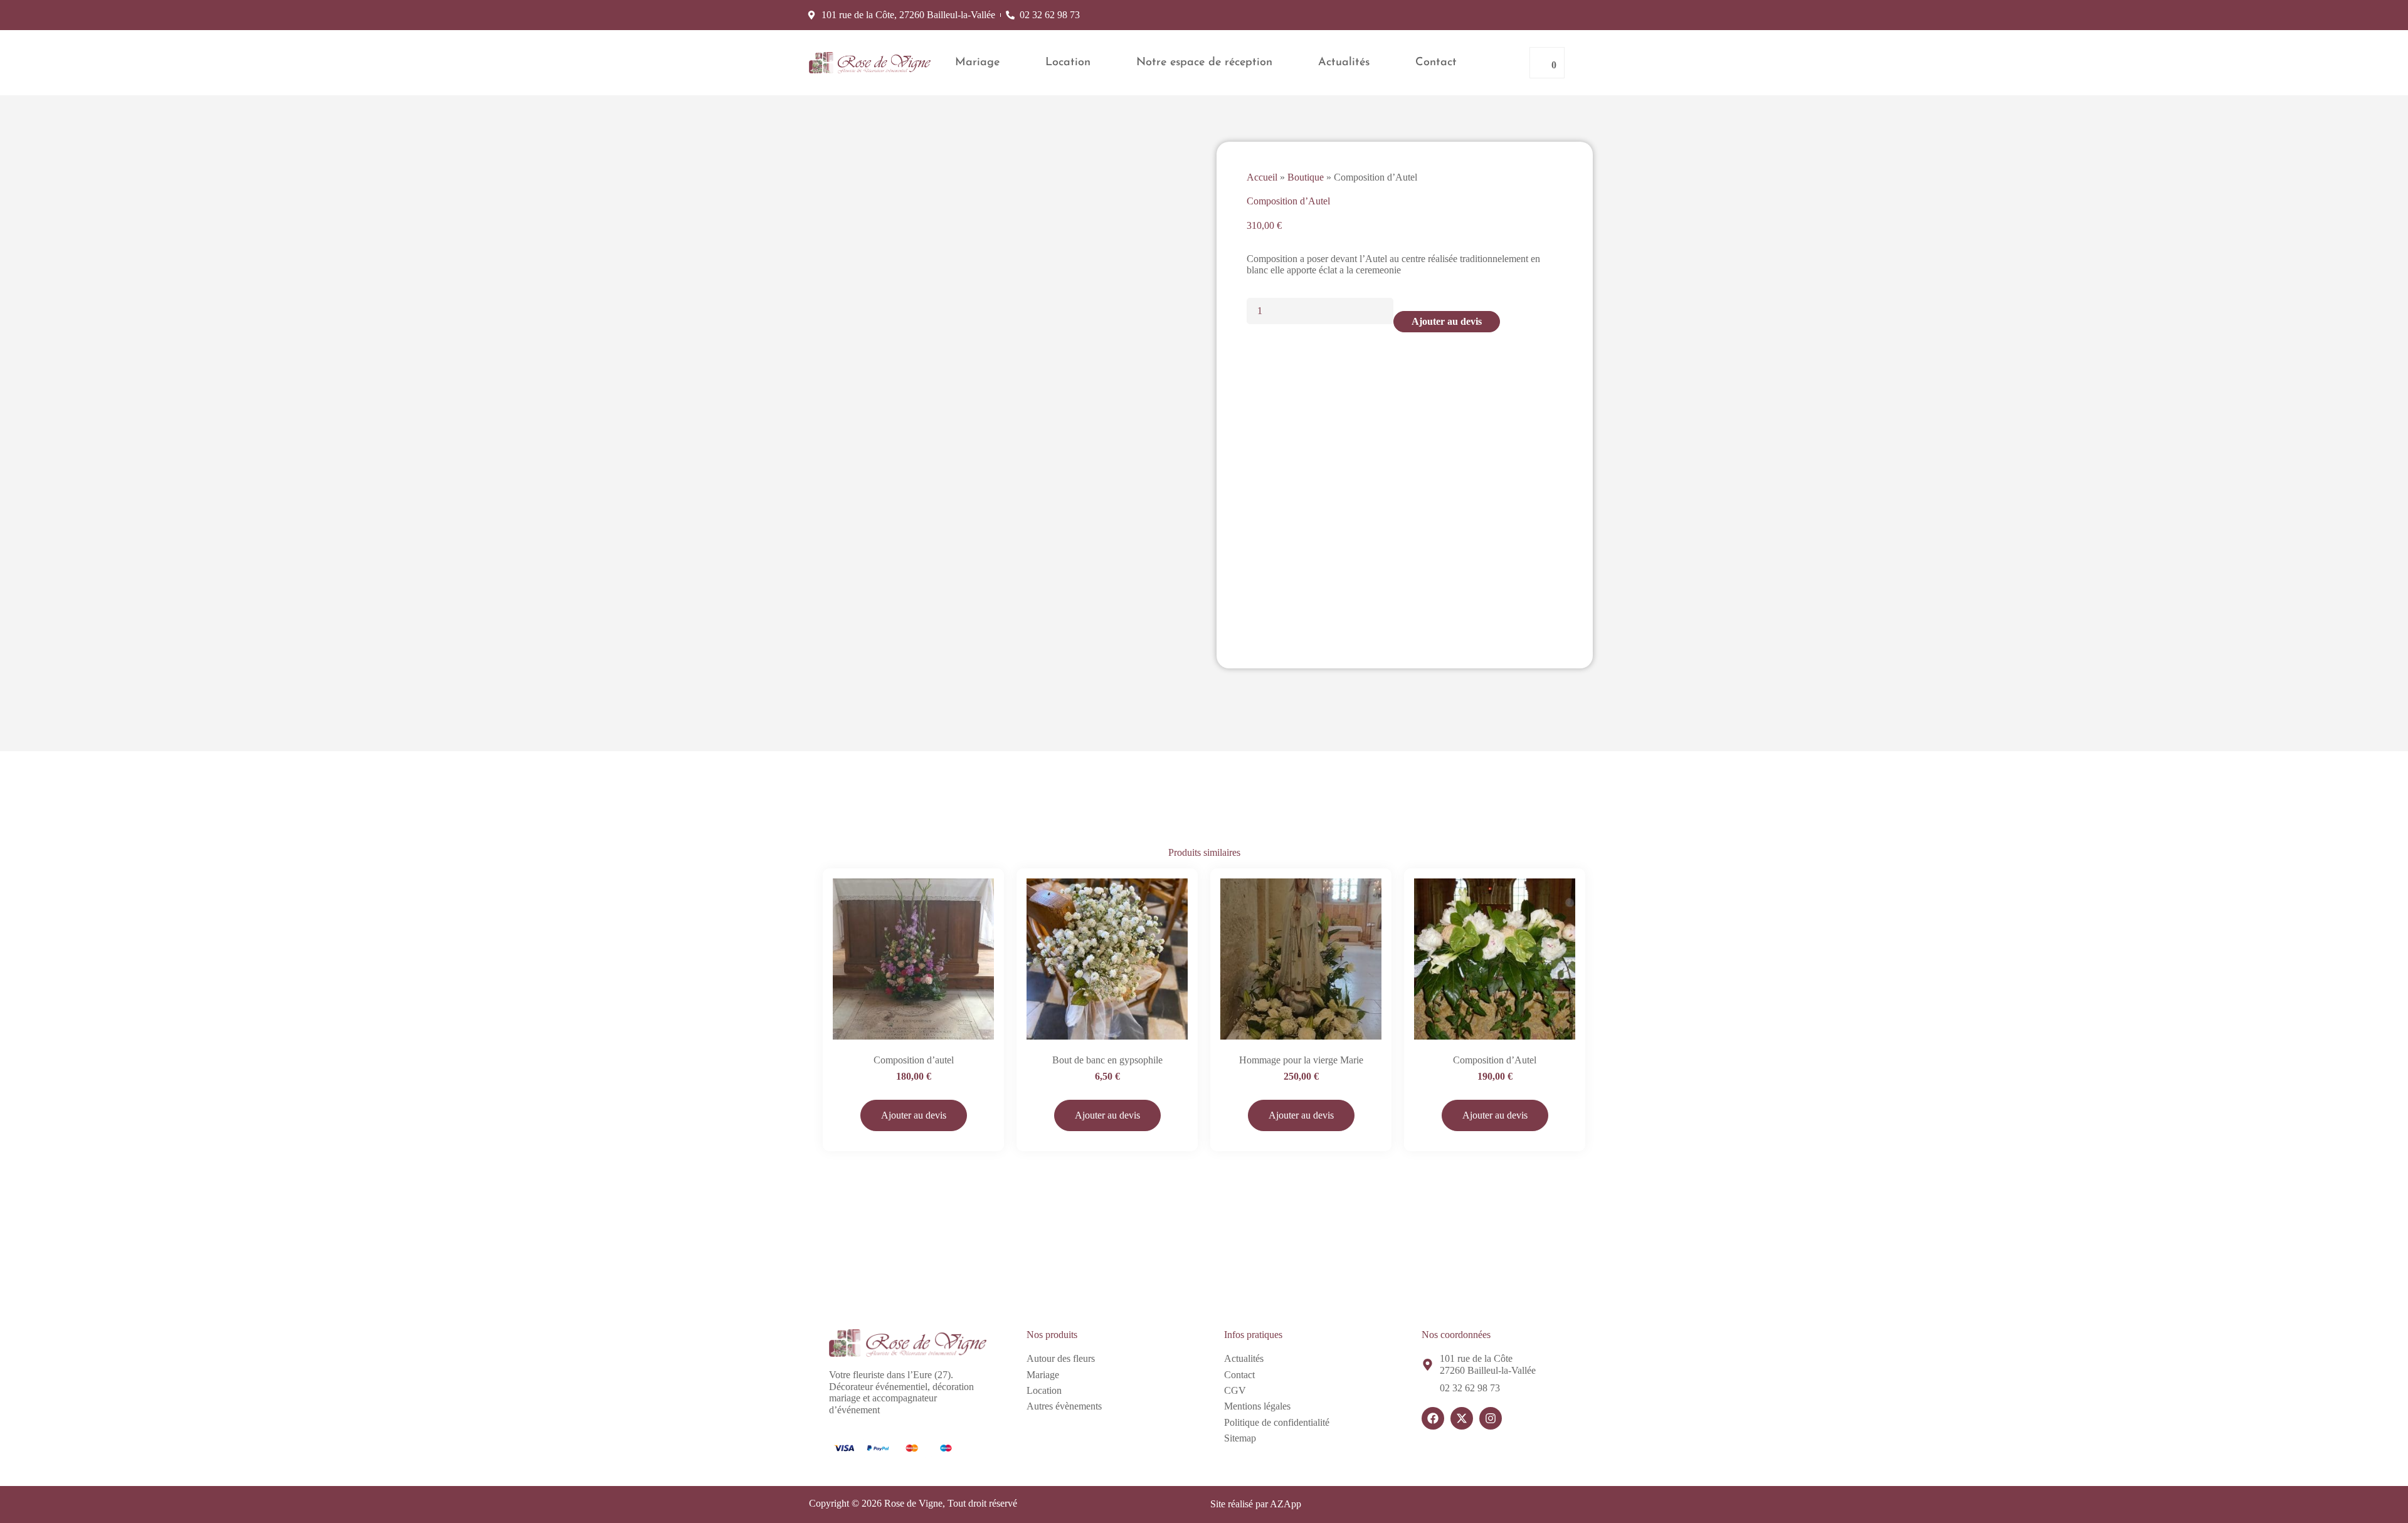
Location (1068, 63)
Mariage (977, 63)
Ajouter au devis (1447, 321)
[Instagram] (1491, 1418)
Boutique (1306, 177)
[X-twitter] (1462, 1418)
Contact (1436, 63)
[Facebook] (1433, 1418)
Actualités (1344, 63)
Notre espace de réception (1204, 63)
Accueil (1262, 177)
